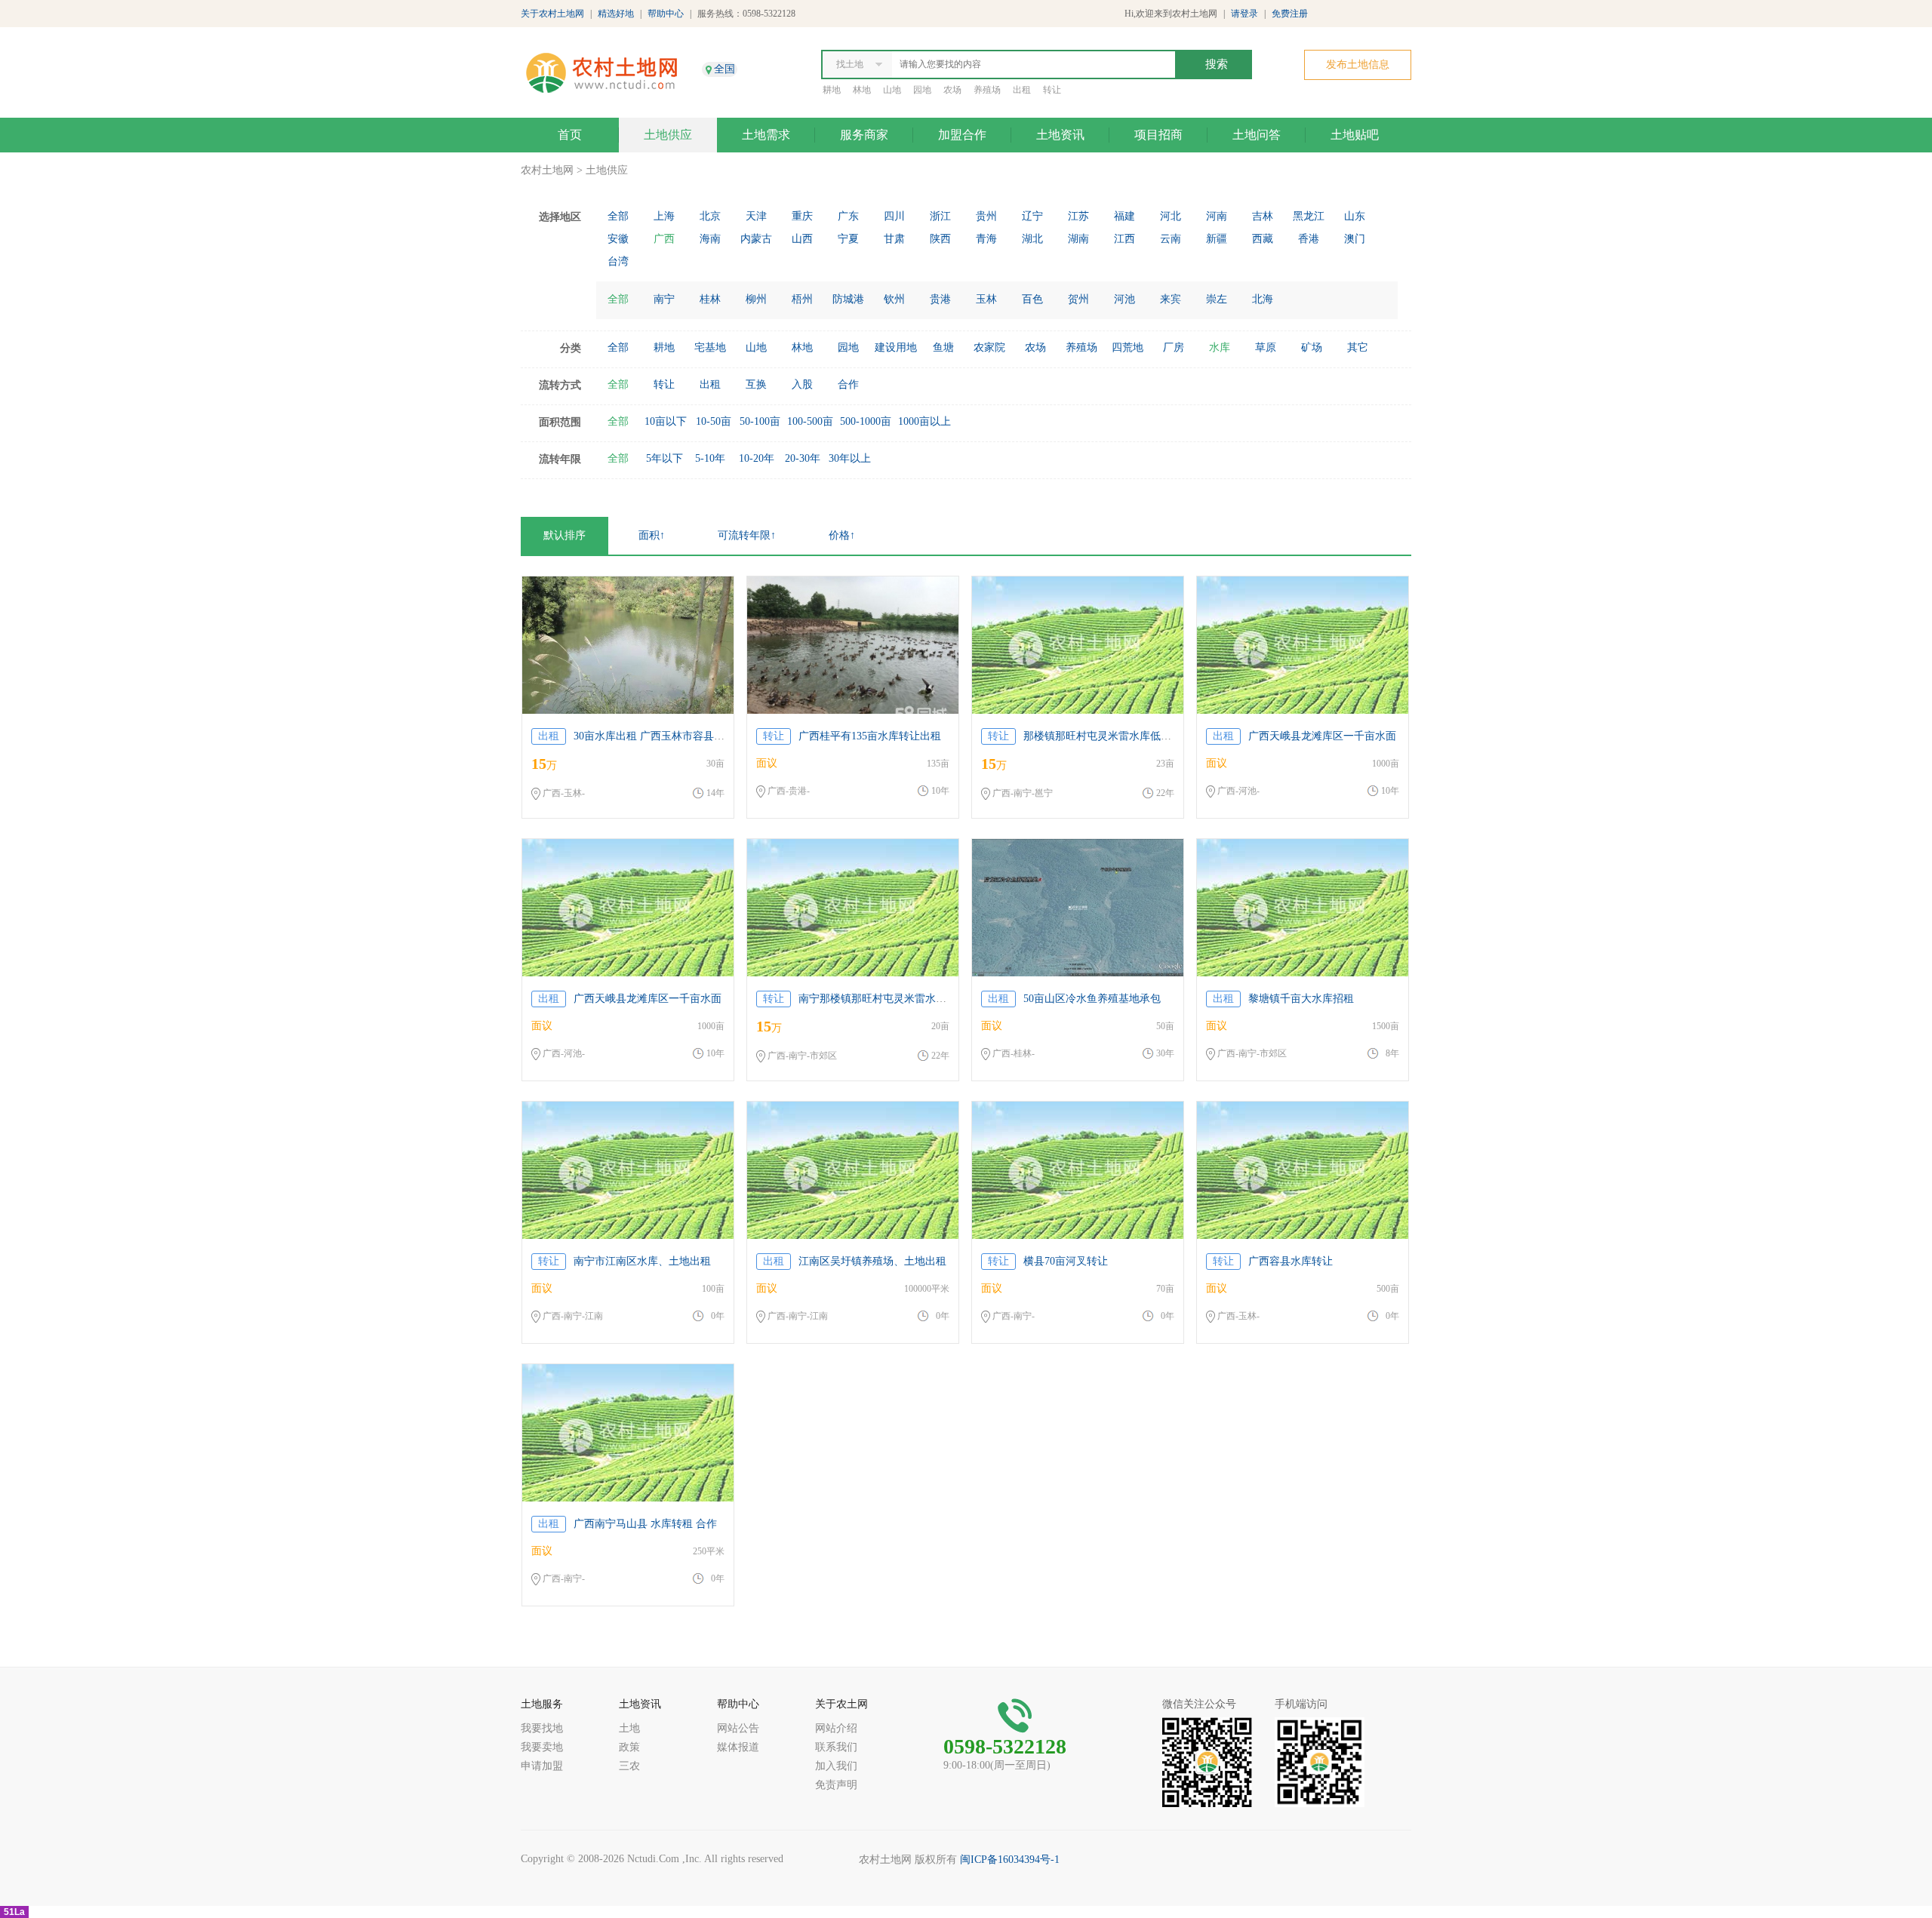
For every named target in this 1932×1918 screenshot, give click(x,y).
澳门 (1355, 239)
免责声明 (836, 1785)
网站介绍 (836, 1728)
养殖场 (987, 90)
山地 (892, 90)
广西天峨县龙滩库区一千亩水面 (1322, 736)
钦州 (894, 299)
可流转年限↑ (747, 535)
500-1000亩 (866, 421)
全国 (724, 69)
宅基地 (710, 347)
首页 (570, 135)
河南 (1217, 216)
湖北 (1032, 239)
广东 (848, 216)
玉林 (986, 299)
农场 (952, 90)
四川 (894, 216)
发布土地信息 (1358, 65)
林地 (862, 90)
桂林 (710, 299)
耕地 (832, 90)
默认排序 (565, 535)
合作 (848, 384)
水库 (1220, 347)
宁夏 (848, 239)
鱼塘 (943, 347)
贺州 (1078, 299)
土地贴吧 (1355, 135)
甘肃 (894, 239)
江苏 (1078, 216)
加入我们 (836, 1766)
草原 (1266, 347)
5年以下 (665, 458)
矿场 (1312, 347)
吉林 (1263, 216)
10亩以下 (666, 421)
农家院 (989, 347)
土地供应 (668, 135)
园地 (922, 90)
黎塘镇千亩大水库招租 (1301, 999)
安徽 (618, 239)
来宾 (1171, 299)
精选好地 (616, 14)
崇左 (1217, 299)
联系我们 (836, 1747)
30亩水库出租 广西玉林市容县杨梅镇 (660, 736)
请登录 (1244, 14)
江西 (1124, 239)
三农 (629, 1766)
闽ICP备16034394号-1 (1010, 1860)
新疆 (1217, 239)
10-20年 (757, 458)
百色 (1032, 299)
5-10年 (710, 458)
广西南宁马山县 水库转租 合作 (645, 1524)
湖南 (1078, 239)
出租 (1022, 90)
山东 (1355, 216)
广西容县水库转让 (1291, 1261)
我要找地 (542, 1728)
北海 (1263, 299)
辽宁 (1032, 216)
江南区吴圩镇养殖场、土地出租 (872, 1261)
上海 (664, 216)
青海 (986, 239)
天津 (756, 216)
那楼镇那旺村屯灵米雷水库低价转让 (1108, 736)
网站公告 (738, 1728)
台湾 (618, 261)
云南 (1171, 239)
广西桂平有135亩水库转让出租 (870, 736)
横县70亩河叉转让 (1066, 1261)
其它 (1358, 347)
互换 (756, 384)
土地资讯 (1060, 135)
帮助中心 (666, 14)
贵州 (986, 216)
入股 (802, 384)
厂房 (1174, 347)
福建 (1124, 216)
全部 (618, 216)
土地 (629, 1728)
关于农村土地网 (552, 14)
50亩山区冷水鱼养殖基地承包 (1092, 999)
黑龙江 (1309, 216)
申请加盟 (542, 1766)
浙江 (940, 216)
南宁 (664, 299)
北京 (710, 216)
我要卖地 (542, 1747)
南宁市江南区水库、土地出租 (642, 1261)
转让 (1052, 90)
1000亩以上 (924, 421)
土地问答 (1257, 135)
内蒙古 (756, 239)
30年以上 (850, 458)
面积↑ (652, 535)
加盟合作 (962, 135)
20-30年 (803, 458)
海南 (710, 239)
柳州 (756, 299)
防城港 (848, 299)
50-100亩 (760, 421)
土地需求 (766, 135)
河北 (1171, 216)
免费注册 (1290, 14)
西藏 (1263, 239)
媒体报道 (738, 1747)
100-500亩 (810, 421)
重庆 (802, 216)
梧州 (802, 299)
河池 (1124, 299)
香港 (1309, 239)
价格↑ (842, 535)
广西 (664, 239)
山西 (802, 239)
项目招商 (1158, 135)
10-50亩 (714, 421)
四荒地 (1128, 347)
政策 (629, 1747)
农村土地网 (547, 170)
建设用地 (896, 347)
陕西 (940, 239)
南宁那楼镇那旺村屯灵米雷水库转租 (883, 999)
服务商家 (864, 135)
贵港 (940, 299)
